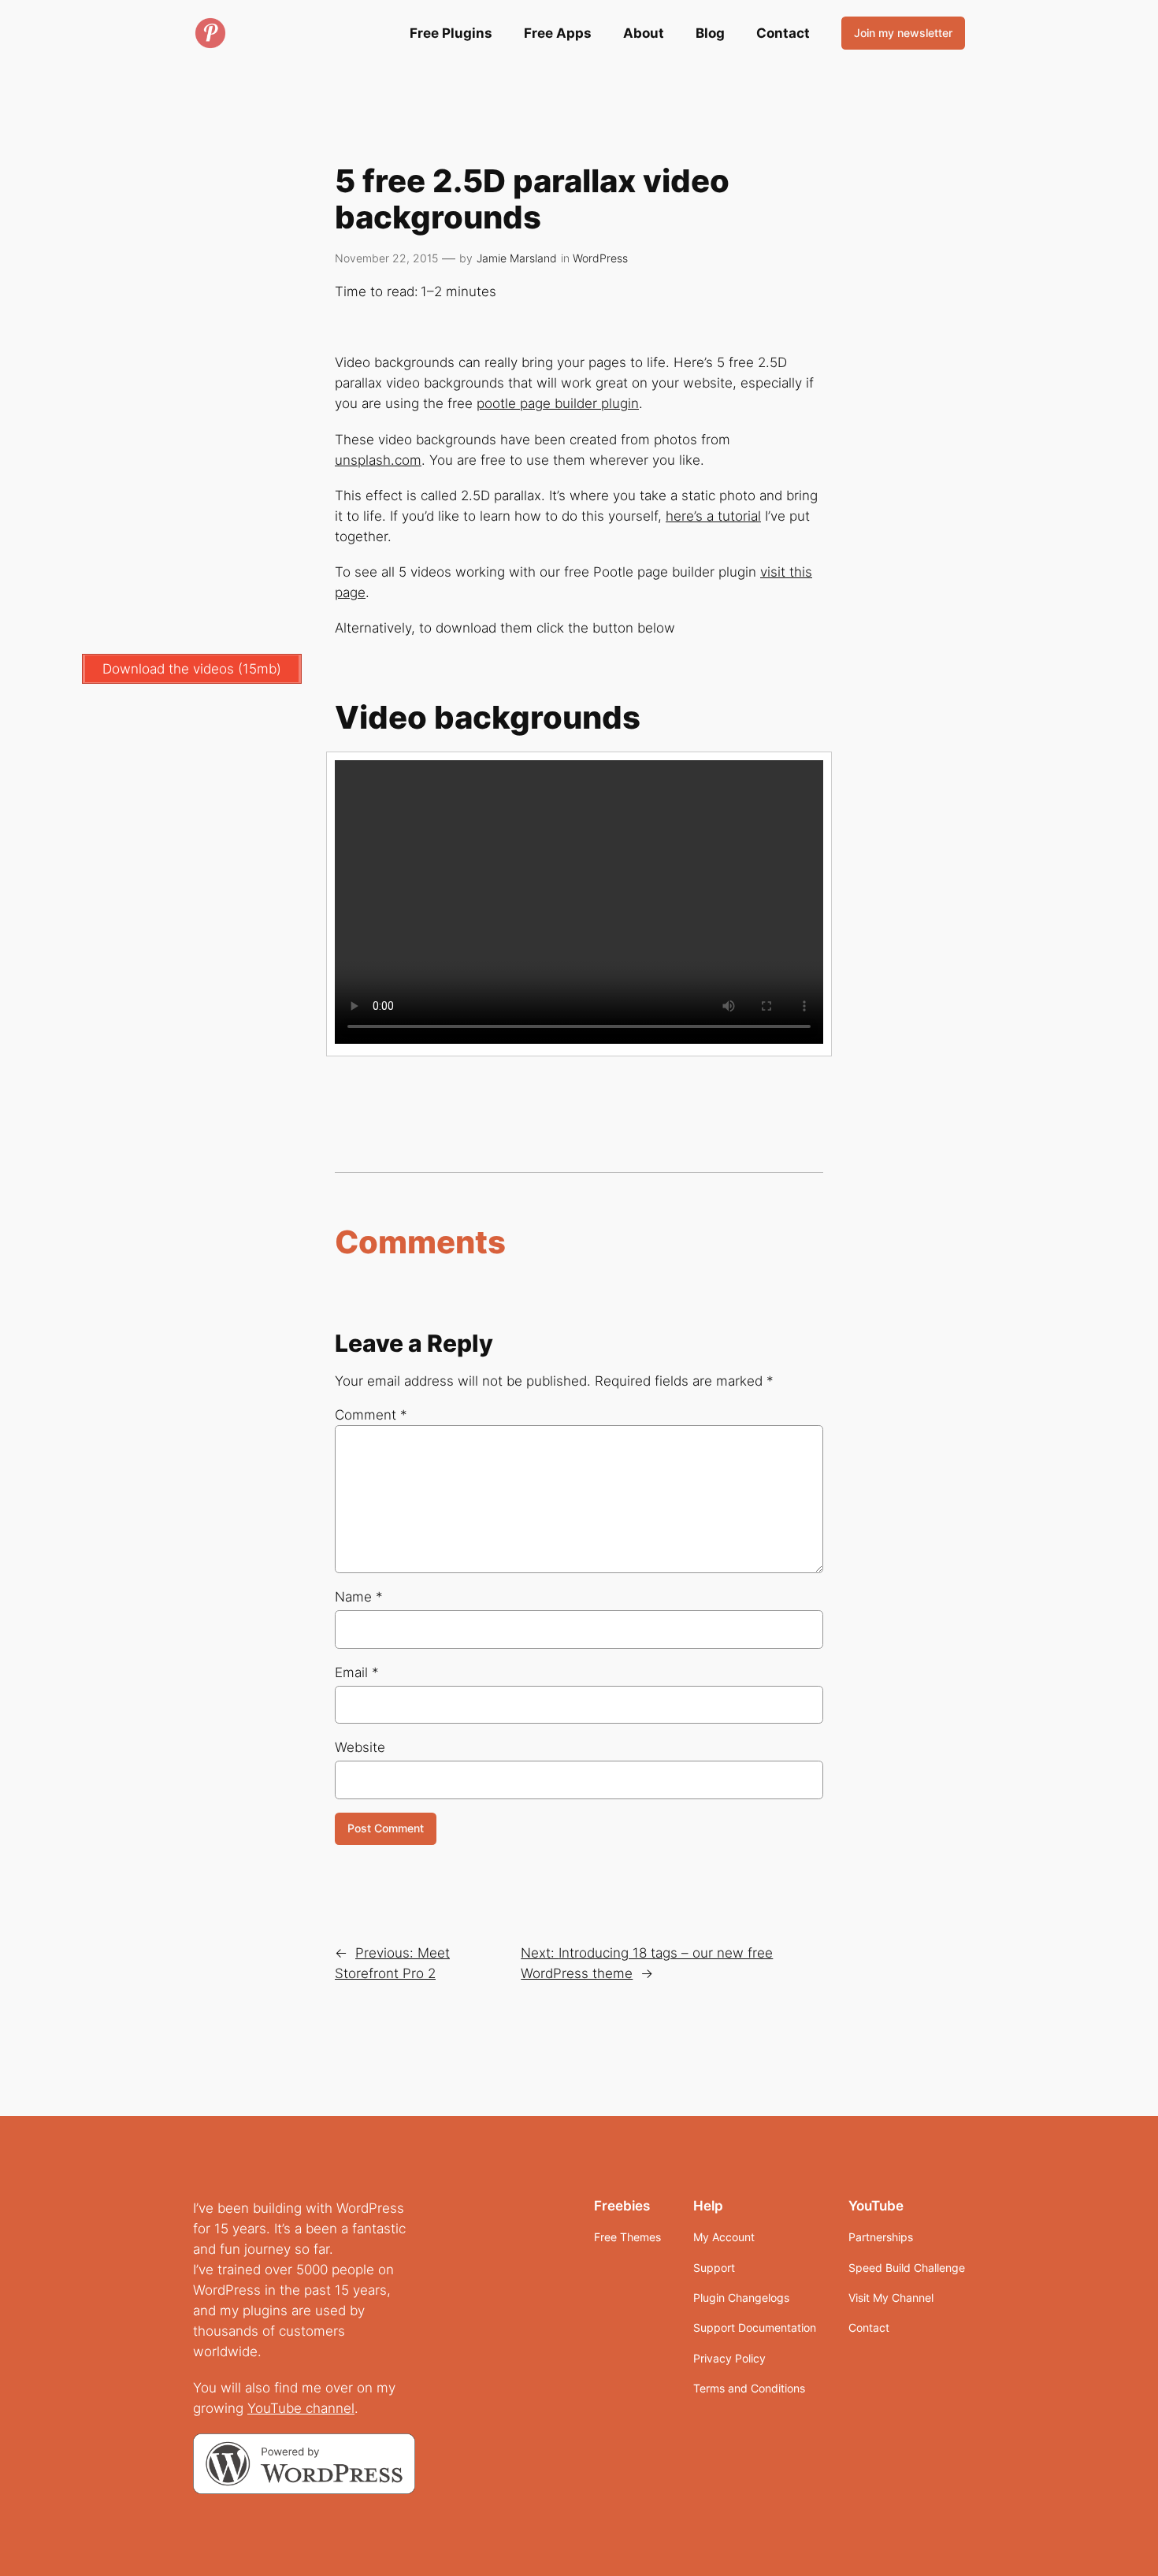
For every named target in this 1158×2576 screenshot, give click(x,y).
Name (359, 1597)
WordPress (600, 258)
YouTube (277, 2408)
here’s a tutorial (713, 516)
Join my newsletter (903, 33)
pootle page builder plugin (558, 403)
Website (360, 1747)
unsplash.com (378, 460)
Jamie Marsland (517, 258)
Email (357, 1672)
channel (330, 2408)
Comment (371, 1415)
